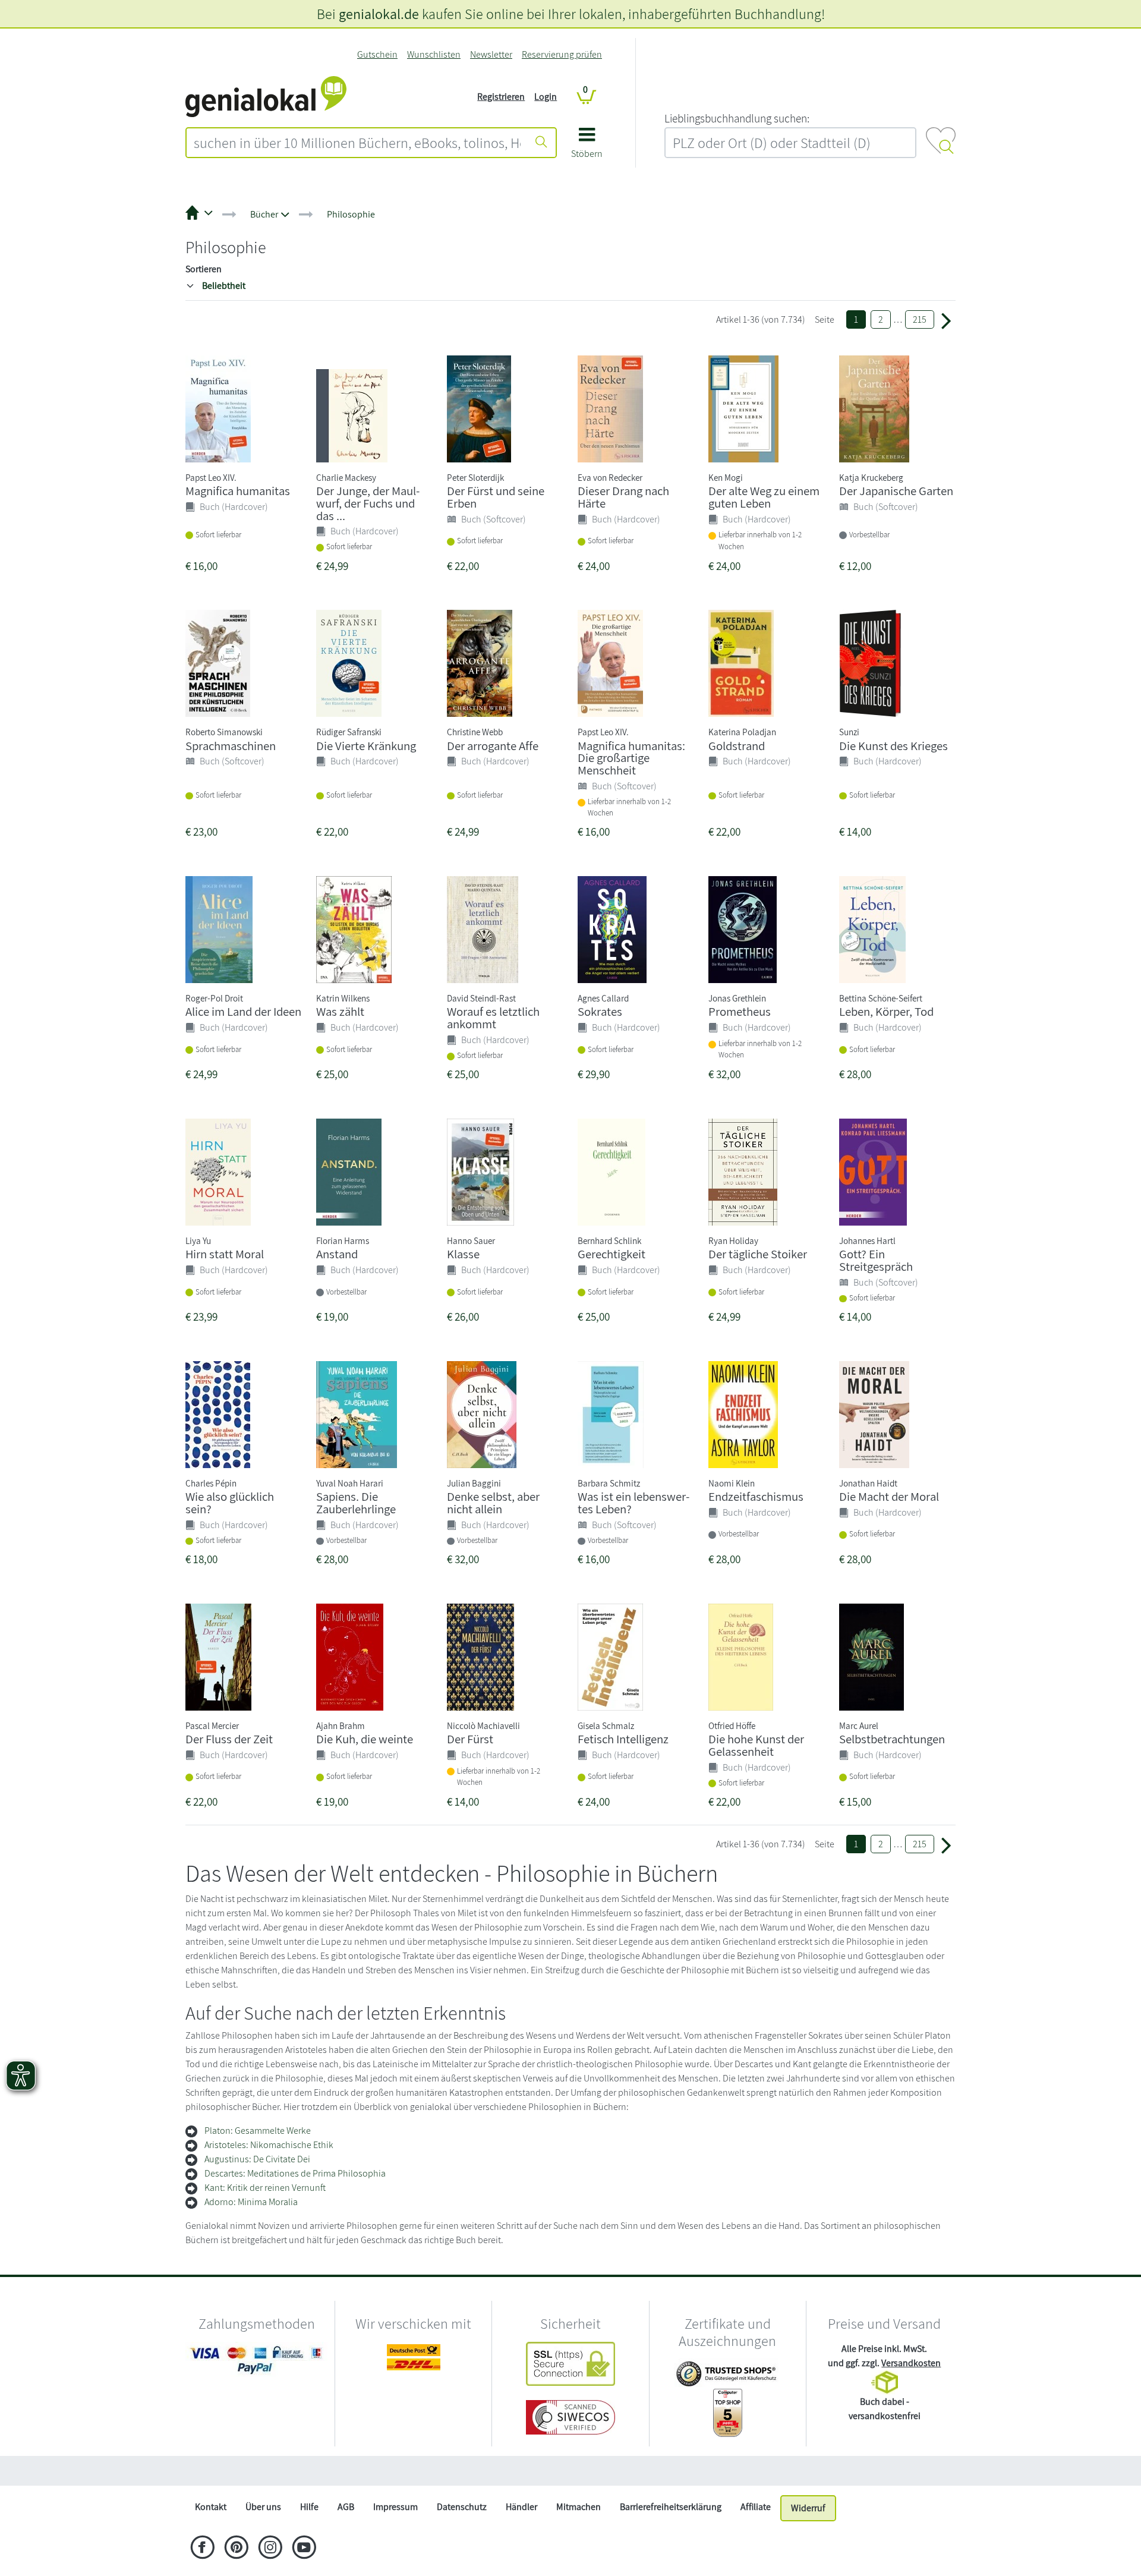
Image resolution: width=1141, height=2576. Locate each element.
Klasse (463, 1254)
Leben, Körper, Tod (886, 1011)
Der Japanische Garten (896, 491)
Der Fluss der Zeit (229, 1739)
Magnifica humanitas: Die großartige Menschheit (631, 758)
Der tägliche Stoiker (758, 1254)
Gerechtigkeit (612, 1254)
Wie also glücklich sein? (230, 1503)
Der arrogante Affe (493, 746)
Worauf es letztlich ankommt (493, 1018)
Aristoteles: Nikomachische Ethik (269, 2145)
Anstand (337, 1254)
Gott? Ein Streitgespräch (876, 1260)
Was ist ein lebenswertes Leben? (633, 1503)
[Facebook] (202, 2549)
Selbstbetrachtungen (892, 1739)
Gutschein (377, 54)
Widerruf (808, 2508)
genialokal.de (379, 14)
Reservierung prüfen (562, 54)
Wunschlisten (434, 54)
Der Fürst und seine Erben (496, 497)
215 (920, 319)
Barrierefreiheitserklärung (671, 2507)
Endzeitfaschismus (756, 1496)
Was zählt (340, 1011)
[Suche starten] (541, 143)
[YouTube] (304, 2549)
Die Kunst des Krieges (893, 746)
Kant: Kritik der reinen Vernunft (265, 2188)
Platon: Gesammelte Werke (258, 2131)
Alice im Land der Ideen (243, 1011)
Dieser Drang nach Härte (623, 497)
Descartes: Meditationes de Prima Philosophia (295, 2173)
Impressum (395, 2507)
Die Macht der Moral (889, 1496)
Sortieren (204, 269)
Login (546, 97)
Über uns (263, 2507)
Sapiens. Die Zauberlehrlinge (356, 1503)
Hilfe (309, 2507)
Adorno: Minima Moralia (251, 2202)
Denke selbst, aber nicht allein (493, 1503)
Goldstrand (737, 746)
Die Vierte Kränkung (366, 746)
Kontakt (211, 2507)
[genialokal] (266, 96)
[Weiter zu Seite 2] (946, 320)
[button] (587, 147)
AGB (346, 2507)
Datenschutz (462, 2507)
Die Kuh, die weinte (365, 1739)
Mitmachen (579, 2507)
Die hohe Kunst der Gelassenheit (756, 1745)
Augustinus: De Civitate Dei (257, 2159)
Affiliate (756, 2507)
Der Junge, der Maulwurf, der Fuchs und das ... (368, 503)
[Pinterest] (236, 2549)
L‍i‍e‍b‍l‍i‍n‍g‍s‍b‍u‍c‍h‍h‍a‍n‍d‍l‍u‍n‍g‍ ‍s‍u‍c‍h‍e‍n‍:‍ (737, 118)
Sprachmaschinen (231, 746)
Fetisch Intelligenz (623, 1739)
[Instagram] (270, 2549)
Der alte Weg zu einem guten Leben (764, 497)
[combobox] (357, 143)
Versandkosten (911, 2363)
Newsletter (491, 54)
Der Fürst (470, 1739)
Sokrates (600, 1011)
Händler (521, 2507)
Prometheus (740, 1011)
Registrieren (501, 97)
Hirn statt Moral (225, 1254)
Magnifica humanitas (238, 491)
